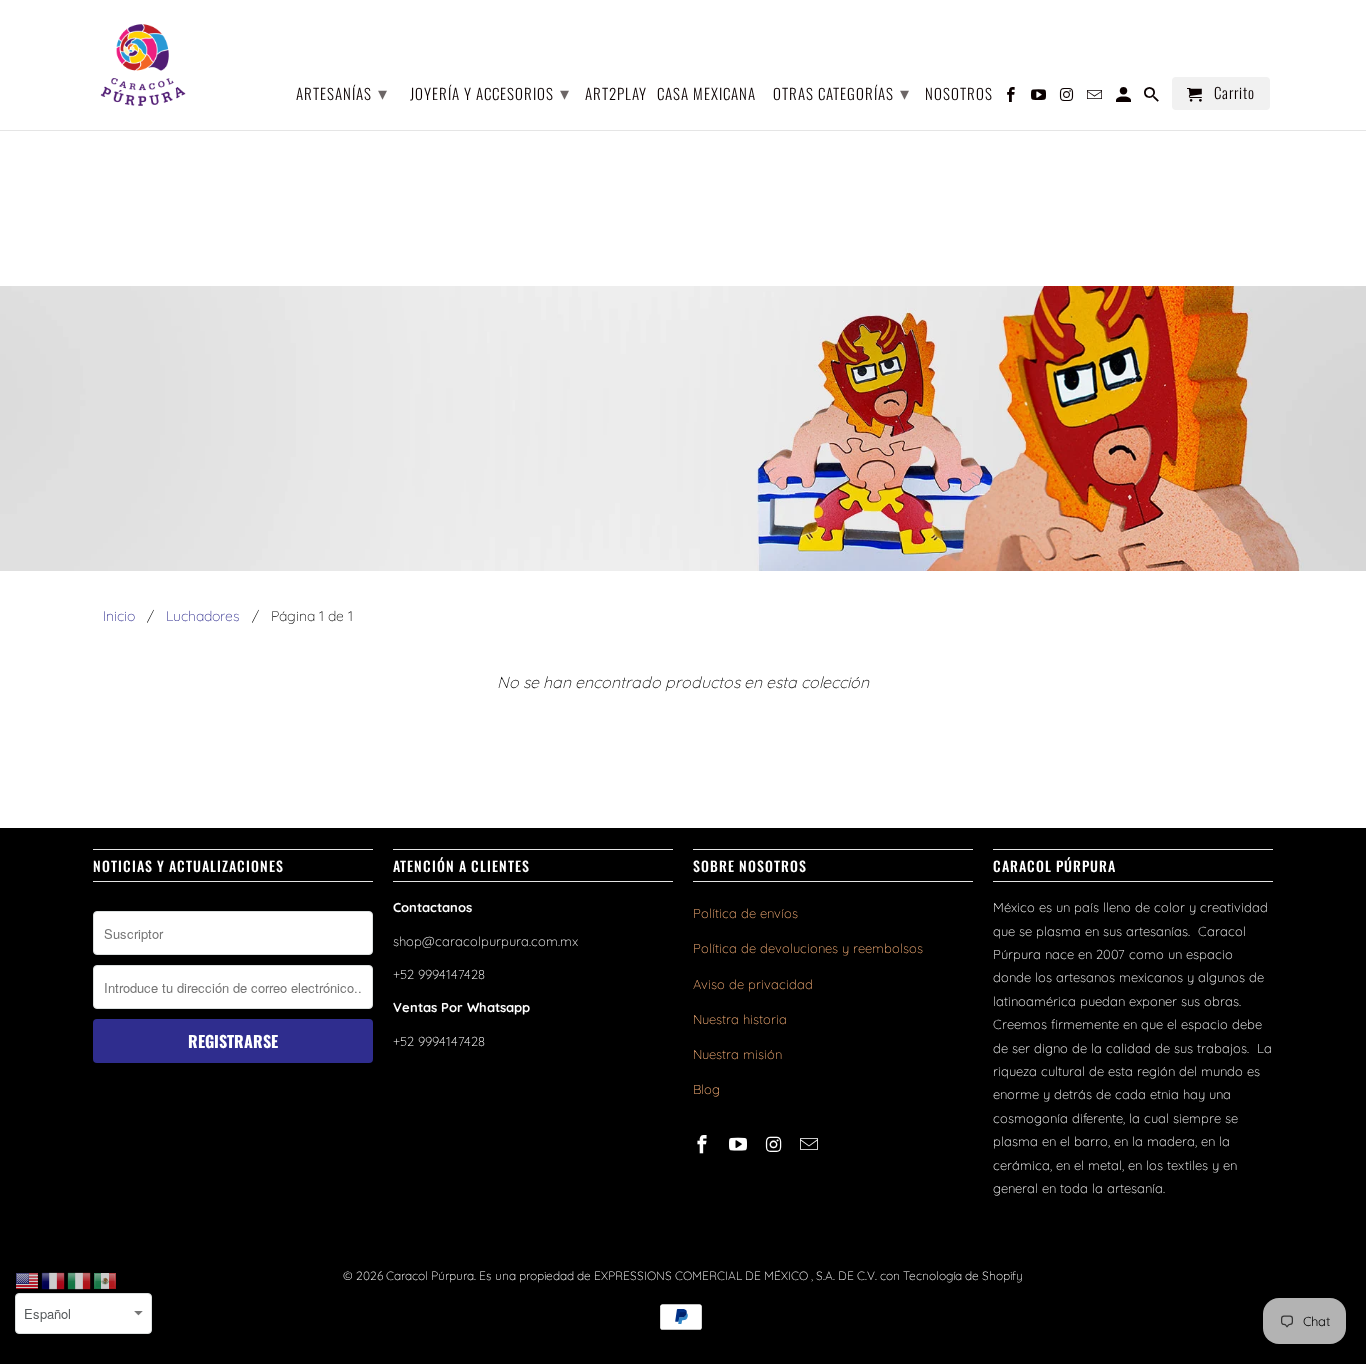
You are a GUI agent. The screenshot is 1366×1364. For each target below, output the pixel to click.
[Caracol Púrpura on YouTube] (740, 1144)
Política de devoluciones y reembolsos (808, 948)
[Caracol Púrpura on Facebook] (704, 1144)
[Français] (54, 1280)
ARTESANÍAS (342, 92)
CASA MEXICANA (706, 94)
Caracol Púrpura (430, 1275)
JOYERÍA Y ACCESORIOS (490, 92)
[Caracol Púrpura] (143, 65)
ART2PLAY (616, 94)
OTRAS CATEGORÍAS (841, 92)
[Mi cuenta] (1125, 97)
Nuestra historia (740, 1019)
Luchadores (203, 616)
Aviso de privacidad (753, 984)
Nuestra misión (737, 1054)
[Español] (106, 1280)
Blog (706, 1089)
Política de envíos (745, 913)
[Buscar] (1153, 97)
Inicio (119, 616)
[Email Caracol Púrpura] (811, 1144)
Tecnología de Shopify (963, 1275)
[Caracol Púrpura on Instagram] (776, 1144)
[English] (28, 1280)
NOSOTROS (959, 94)
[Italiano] (80, 1280)
